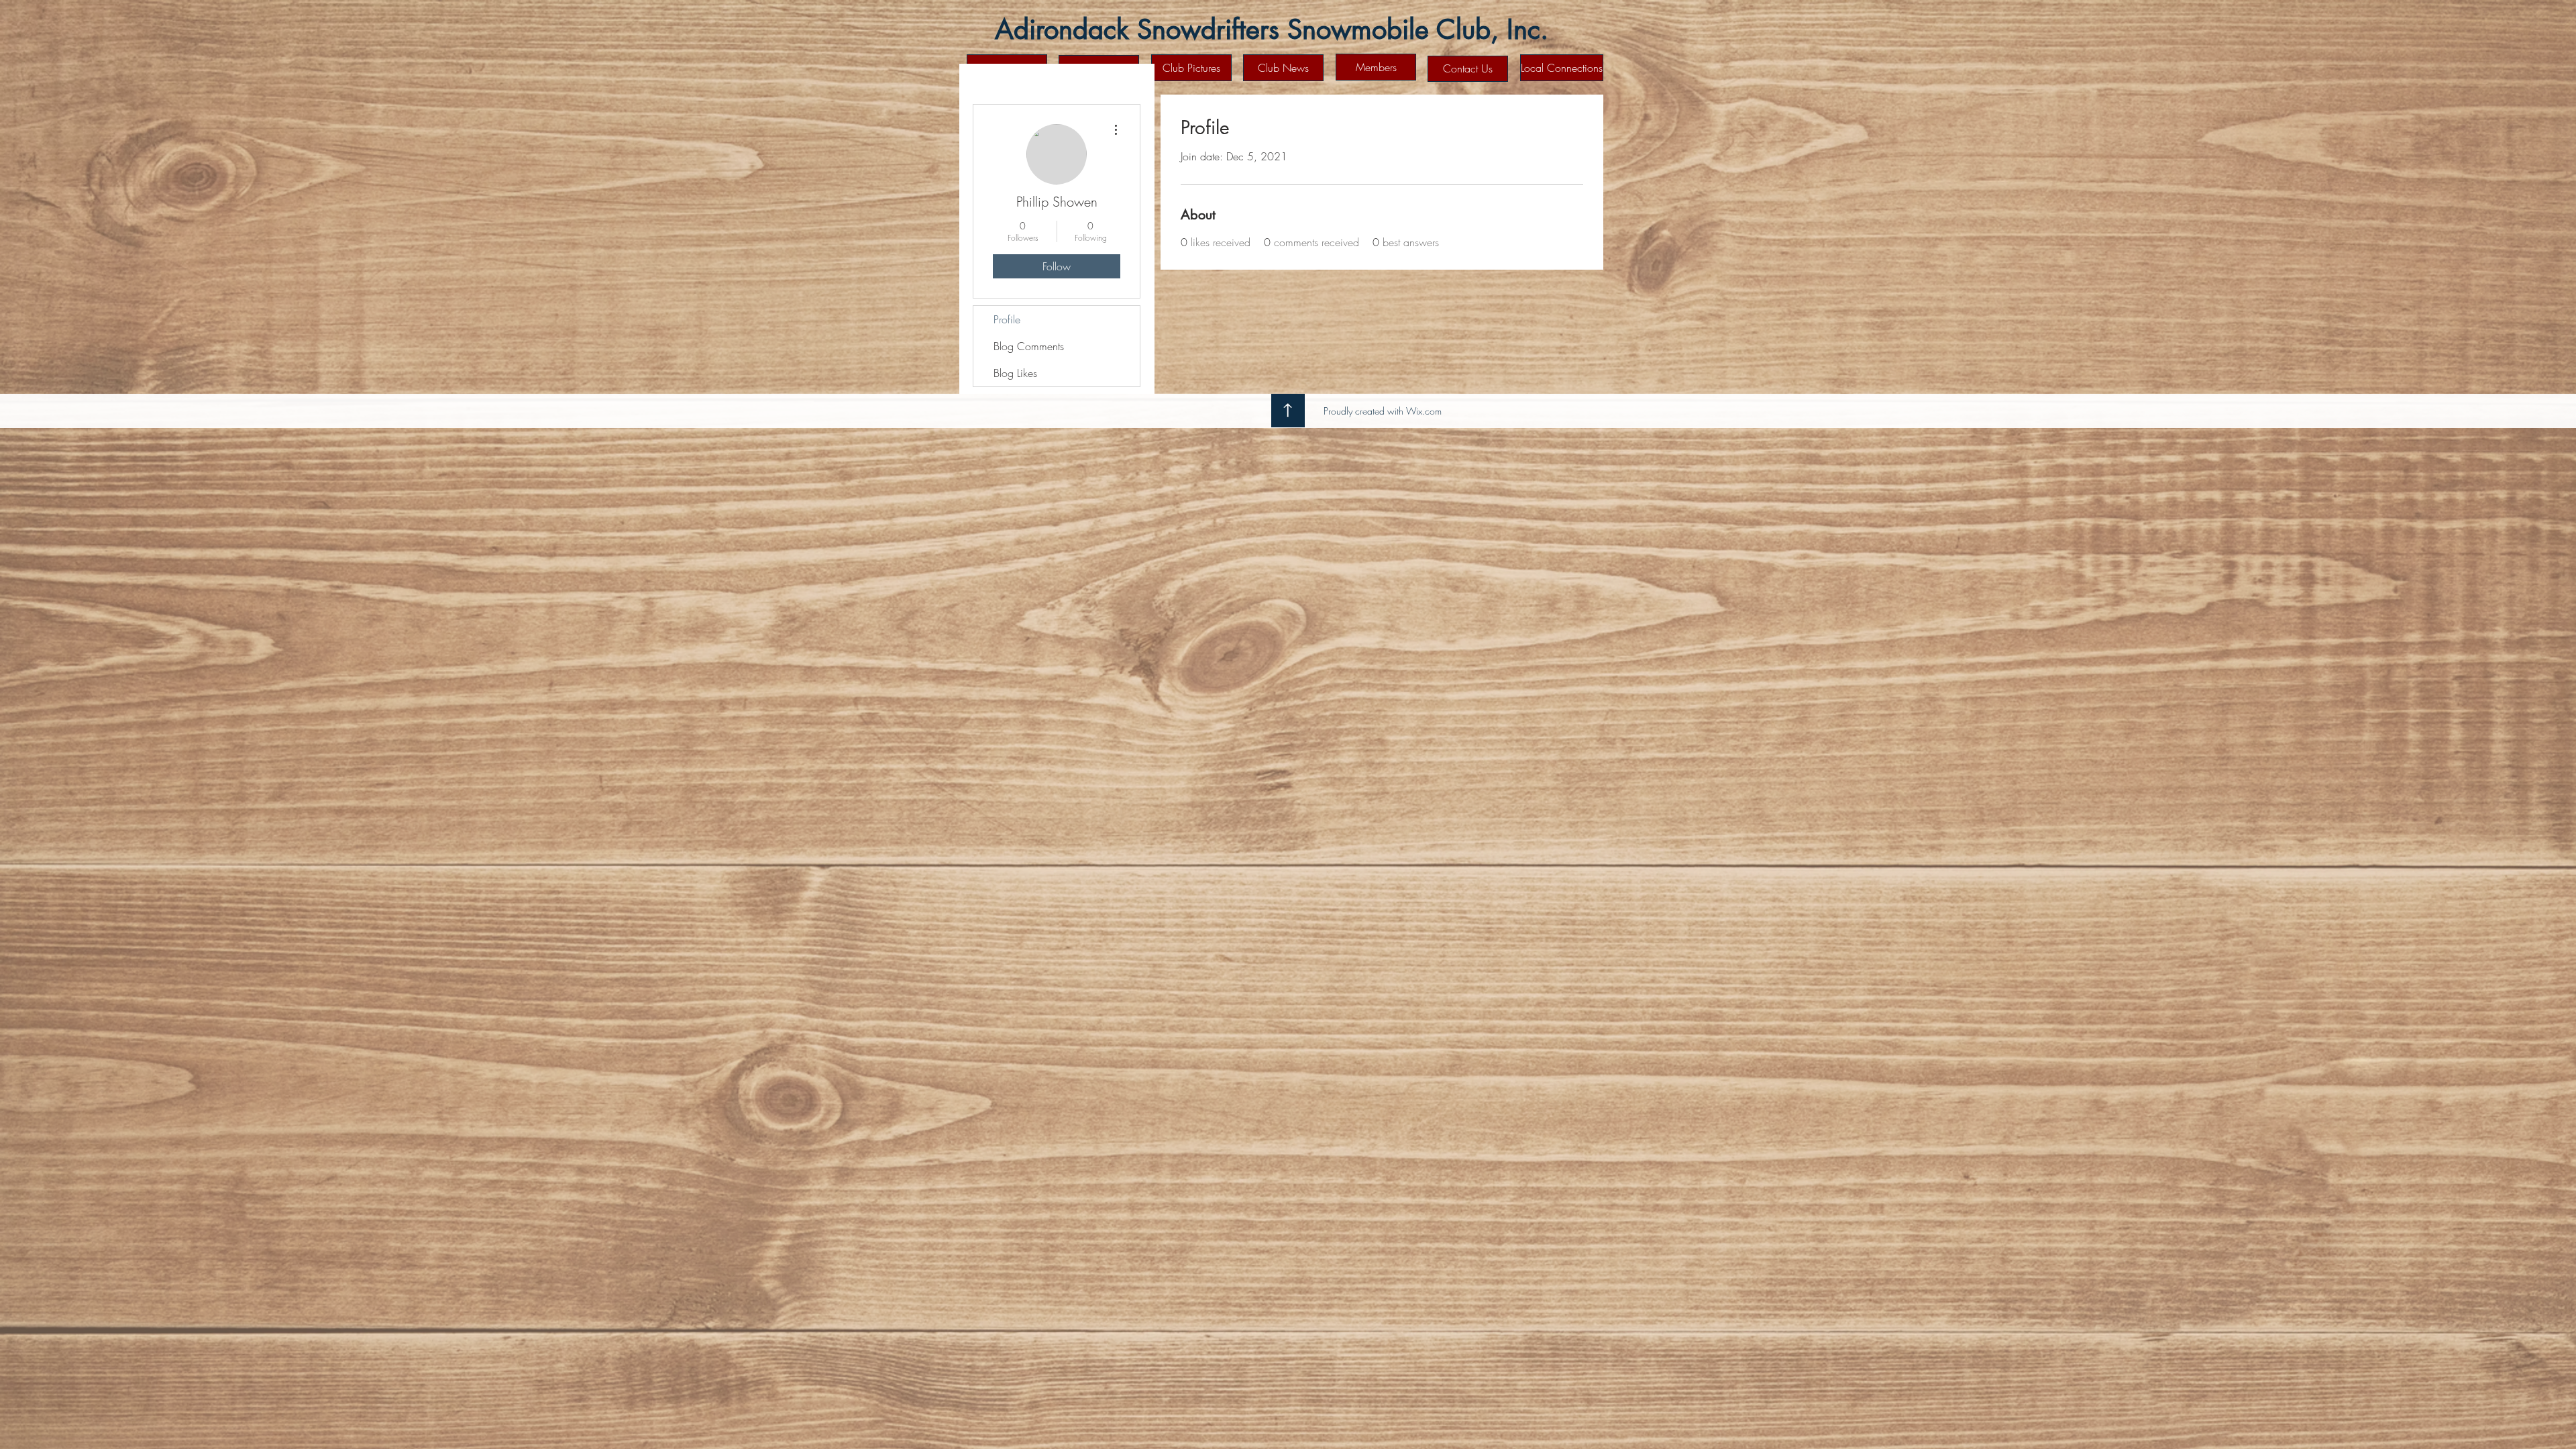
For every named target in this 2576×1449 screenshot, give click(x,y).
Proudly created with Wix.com (1383, 411)
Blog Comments (1029, 346)
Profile (1007, 319)
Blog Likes (1015, 373)
